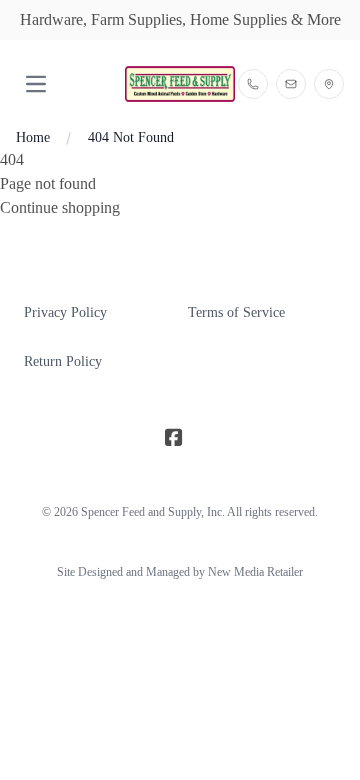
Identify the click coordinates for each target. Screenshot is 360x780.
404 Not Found (131, 137)
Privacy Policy (65, 312)
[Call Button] (253, 84)
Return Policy (63, 361)
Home (33, 137)
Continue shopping (60, 207)
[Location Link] (329, 84)
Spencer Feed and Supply (141, 512)
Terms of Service (236, 312)
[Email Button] (291, 84)
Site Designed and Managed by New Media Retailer (180, 572)
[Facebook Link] (174, 438)
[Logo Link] (179, 84)
